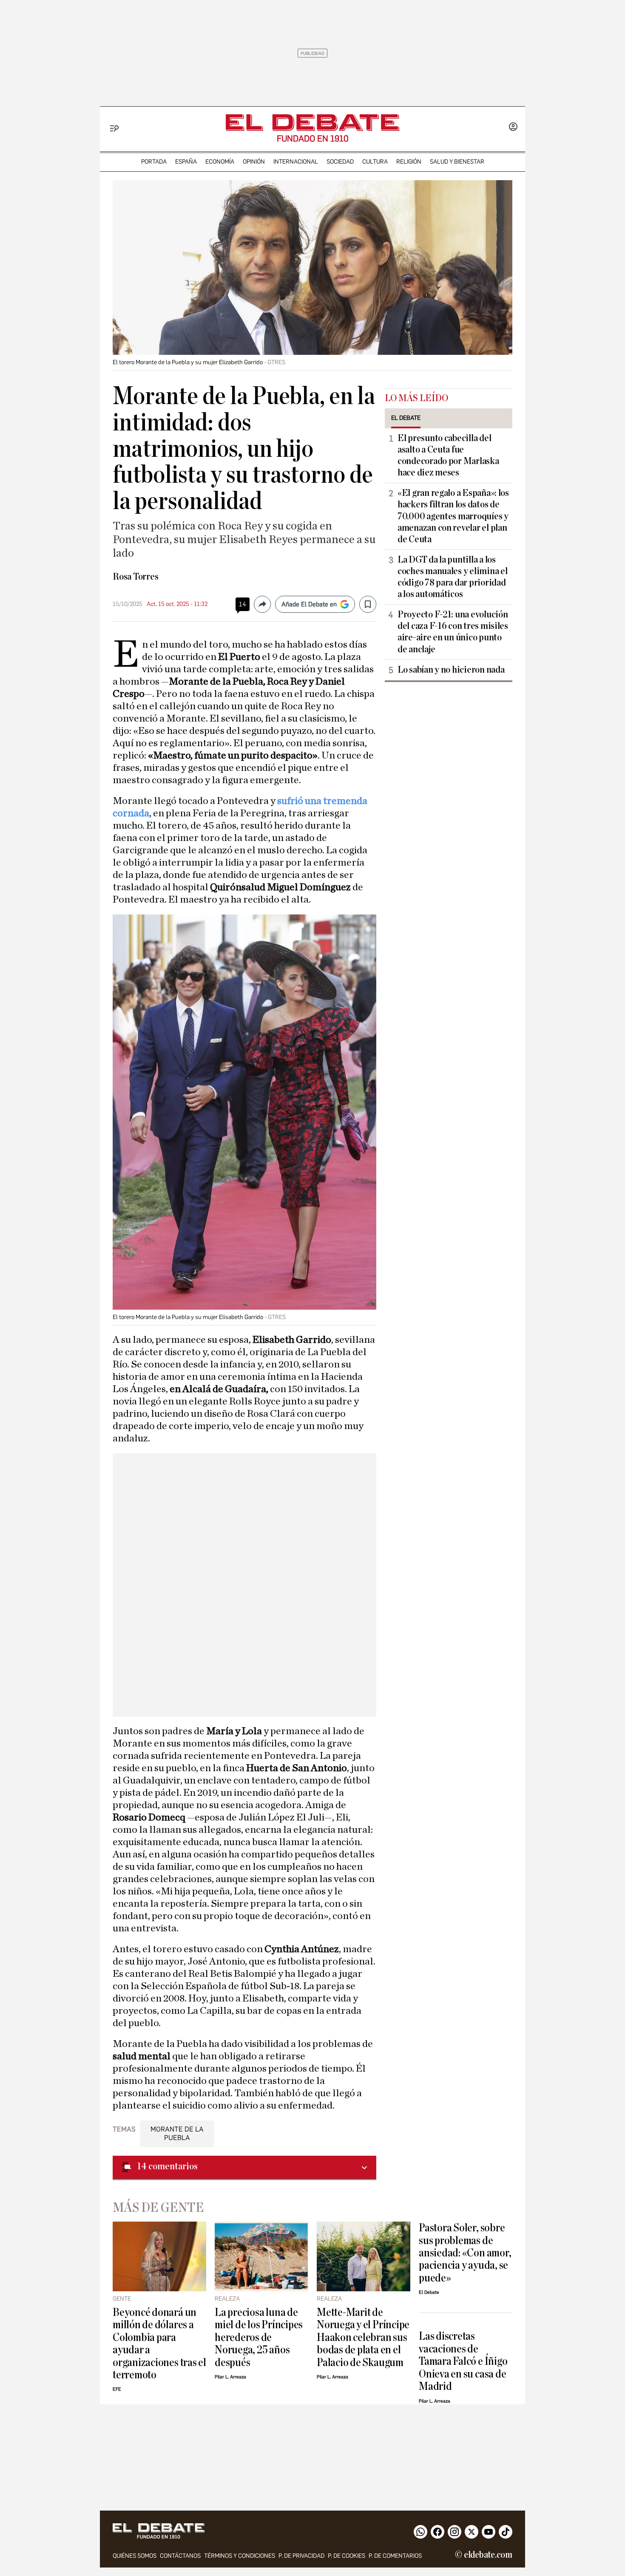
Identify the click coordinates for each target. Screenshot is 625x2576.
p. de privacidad (301, 2556)
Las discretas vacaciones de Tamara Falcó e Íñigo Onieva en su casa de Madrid (463, 2361)
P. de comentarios (395, 2556)
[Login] (513, 127)
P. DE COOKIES (347, 2556)
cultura (375, 162)
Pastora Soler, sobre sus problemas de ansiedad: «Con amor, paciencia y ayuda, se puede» (465, 2253)
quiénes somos (135, 2556)
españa (186, 162)
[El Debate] (312, 123)
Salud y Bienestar (457, 162)
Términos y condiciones (240, 2556)
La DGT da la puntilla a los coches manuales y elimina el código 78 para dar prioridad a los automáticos (452, 577)
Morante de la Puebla (177, 2133)
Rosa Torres (135, 577)
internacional (296, 162)
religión (409, 162)
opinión (254, 162)
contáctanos (180, 2556)
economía (220, 162)
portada (154, 162)
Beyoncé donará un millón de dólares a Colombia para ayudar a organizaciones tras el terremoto (159, 2344)
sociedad (340, 162)
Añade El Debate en (309, 604)
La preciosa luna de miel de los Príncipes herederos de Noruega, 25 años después (259, 2337)
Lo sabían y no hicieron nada (451, 670)
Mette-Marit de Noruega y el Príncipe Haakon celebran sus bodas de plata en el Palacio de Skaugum (363, 2337)
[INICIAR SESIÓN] (513, 127)
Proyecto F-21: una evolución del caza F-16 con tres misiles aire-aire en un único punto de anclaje (453, 632)
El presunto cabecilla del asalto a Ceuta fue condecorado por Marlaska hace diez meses (448, 455)
